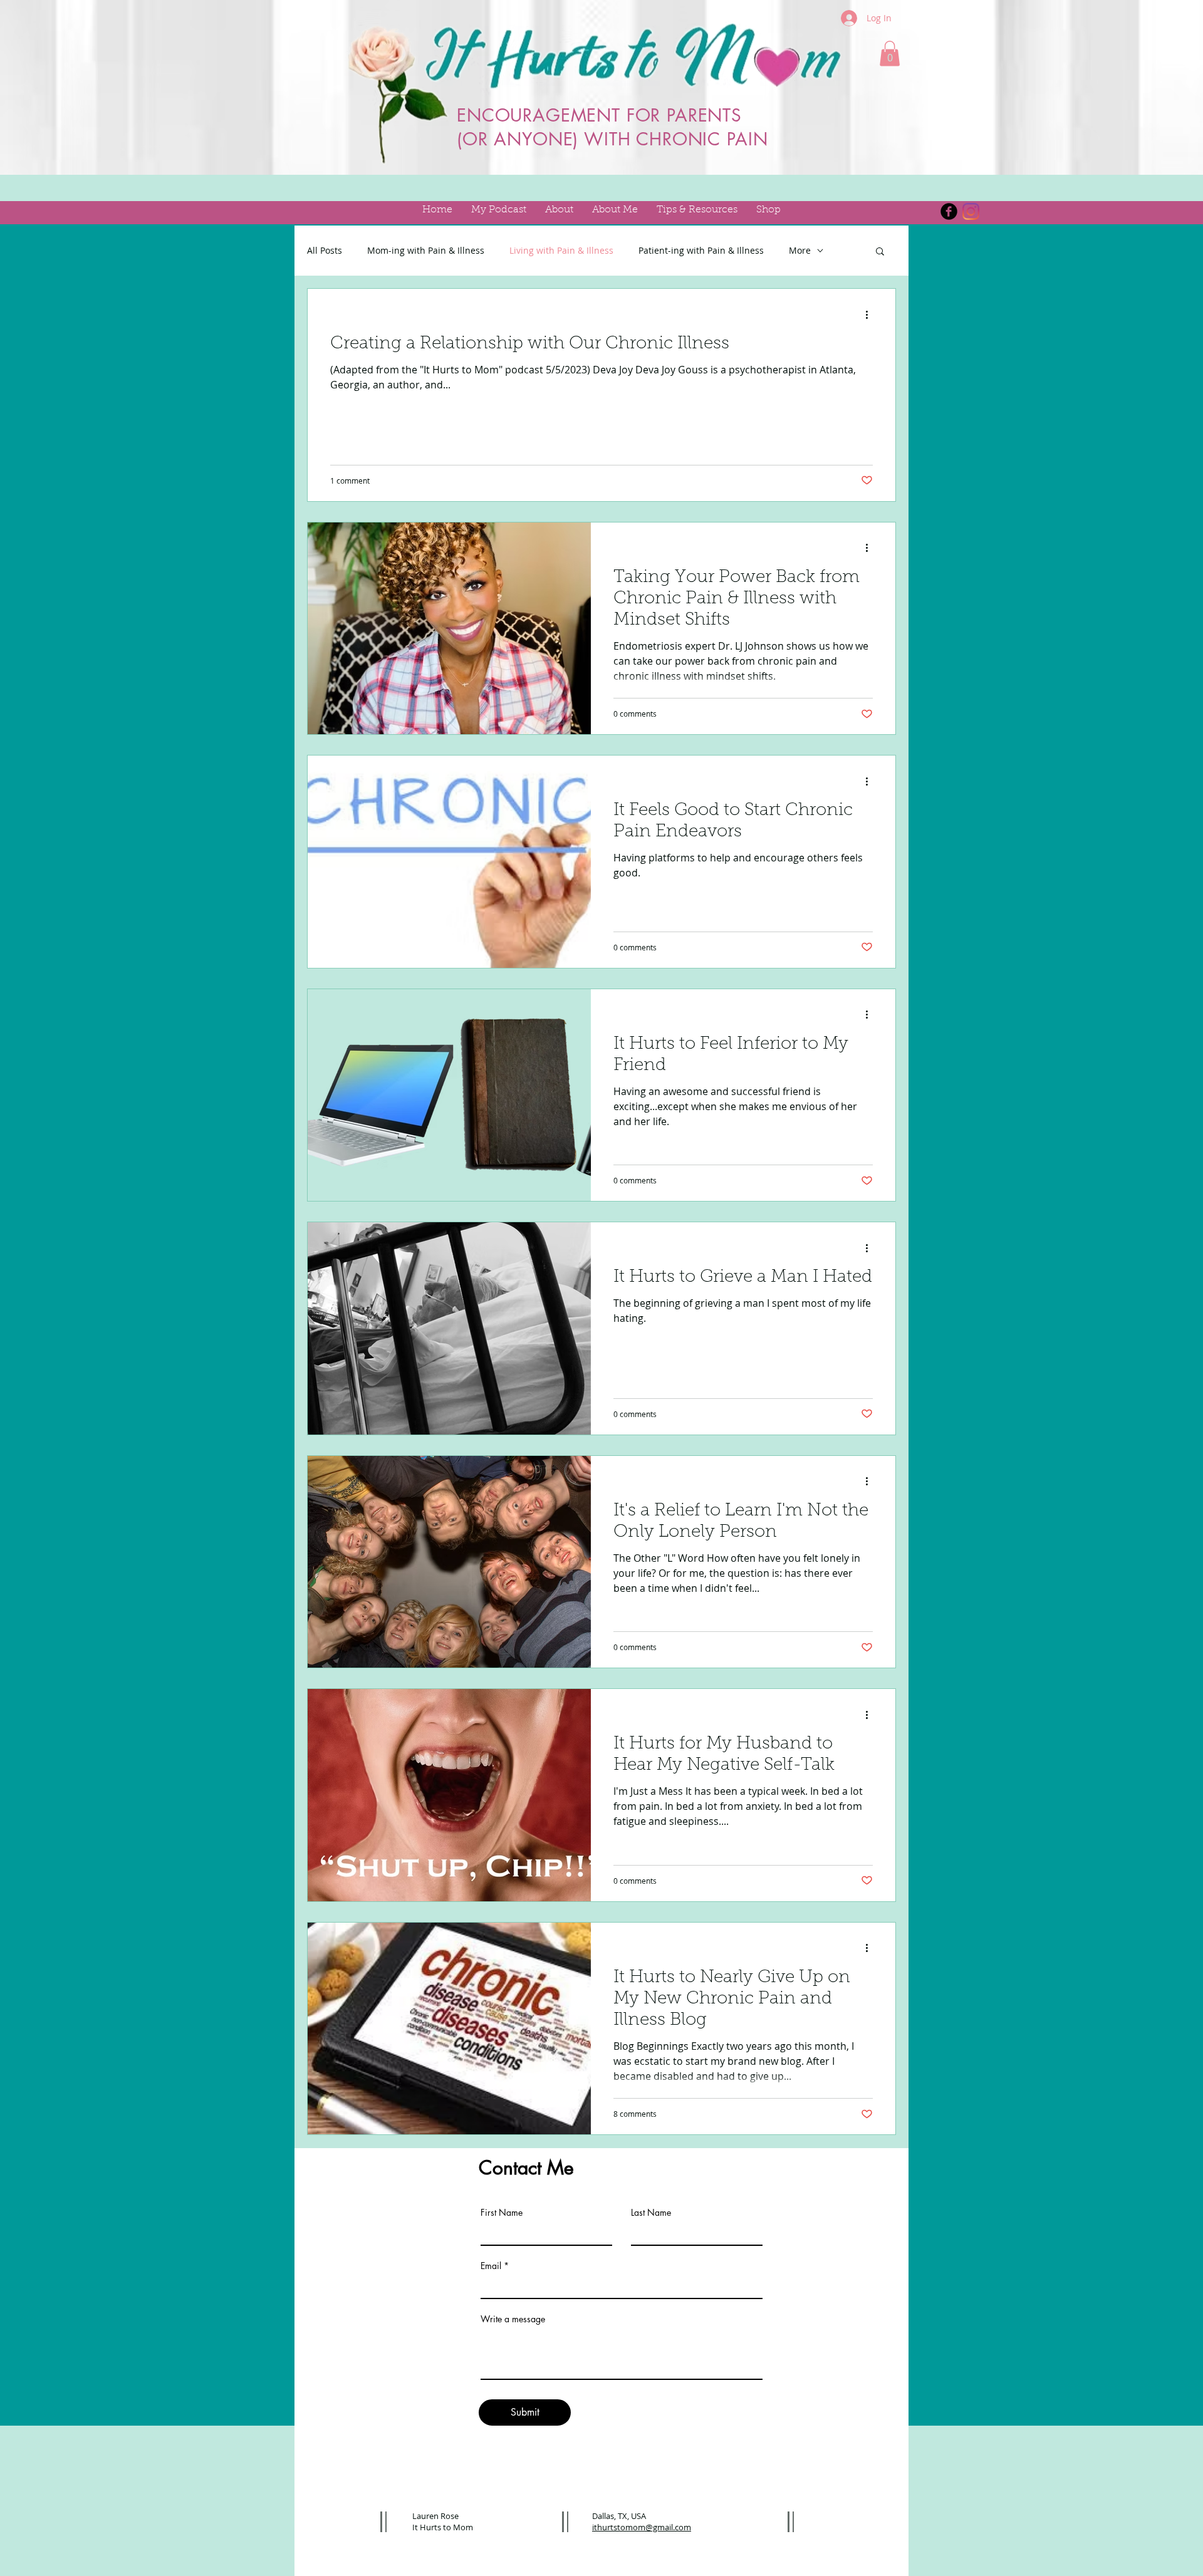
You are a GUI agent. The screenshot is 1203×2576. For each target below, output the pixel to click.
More (800, 250)
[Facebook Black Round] (949, 211)
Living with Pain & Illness (561, 250)
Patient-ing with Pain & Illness (701, 250)
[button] (890, 54)
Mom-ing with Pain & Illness (426, 250)
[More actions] (871, 314)
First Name (502, 2213)
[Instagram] (971, 211)
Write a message (513, 2319)
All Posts (325, 250)
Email (491, 2266)
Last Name (651, 2213)
